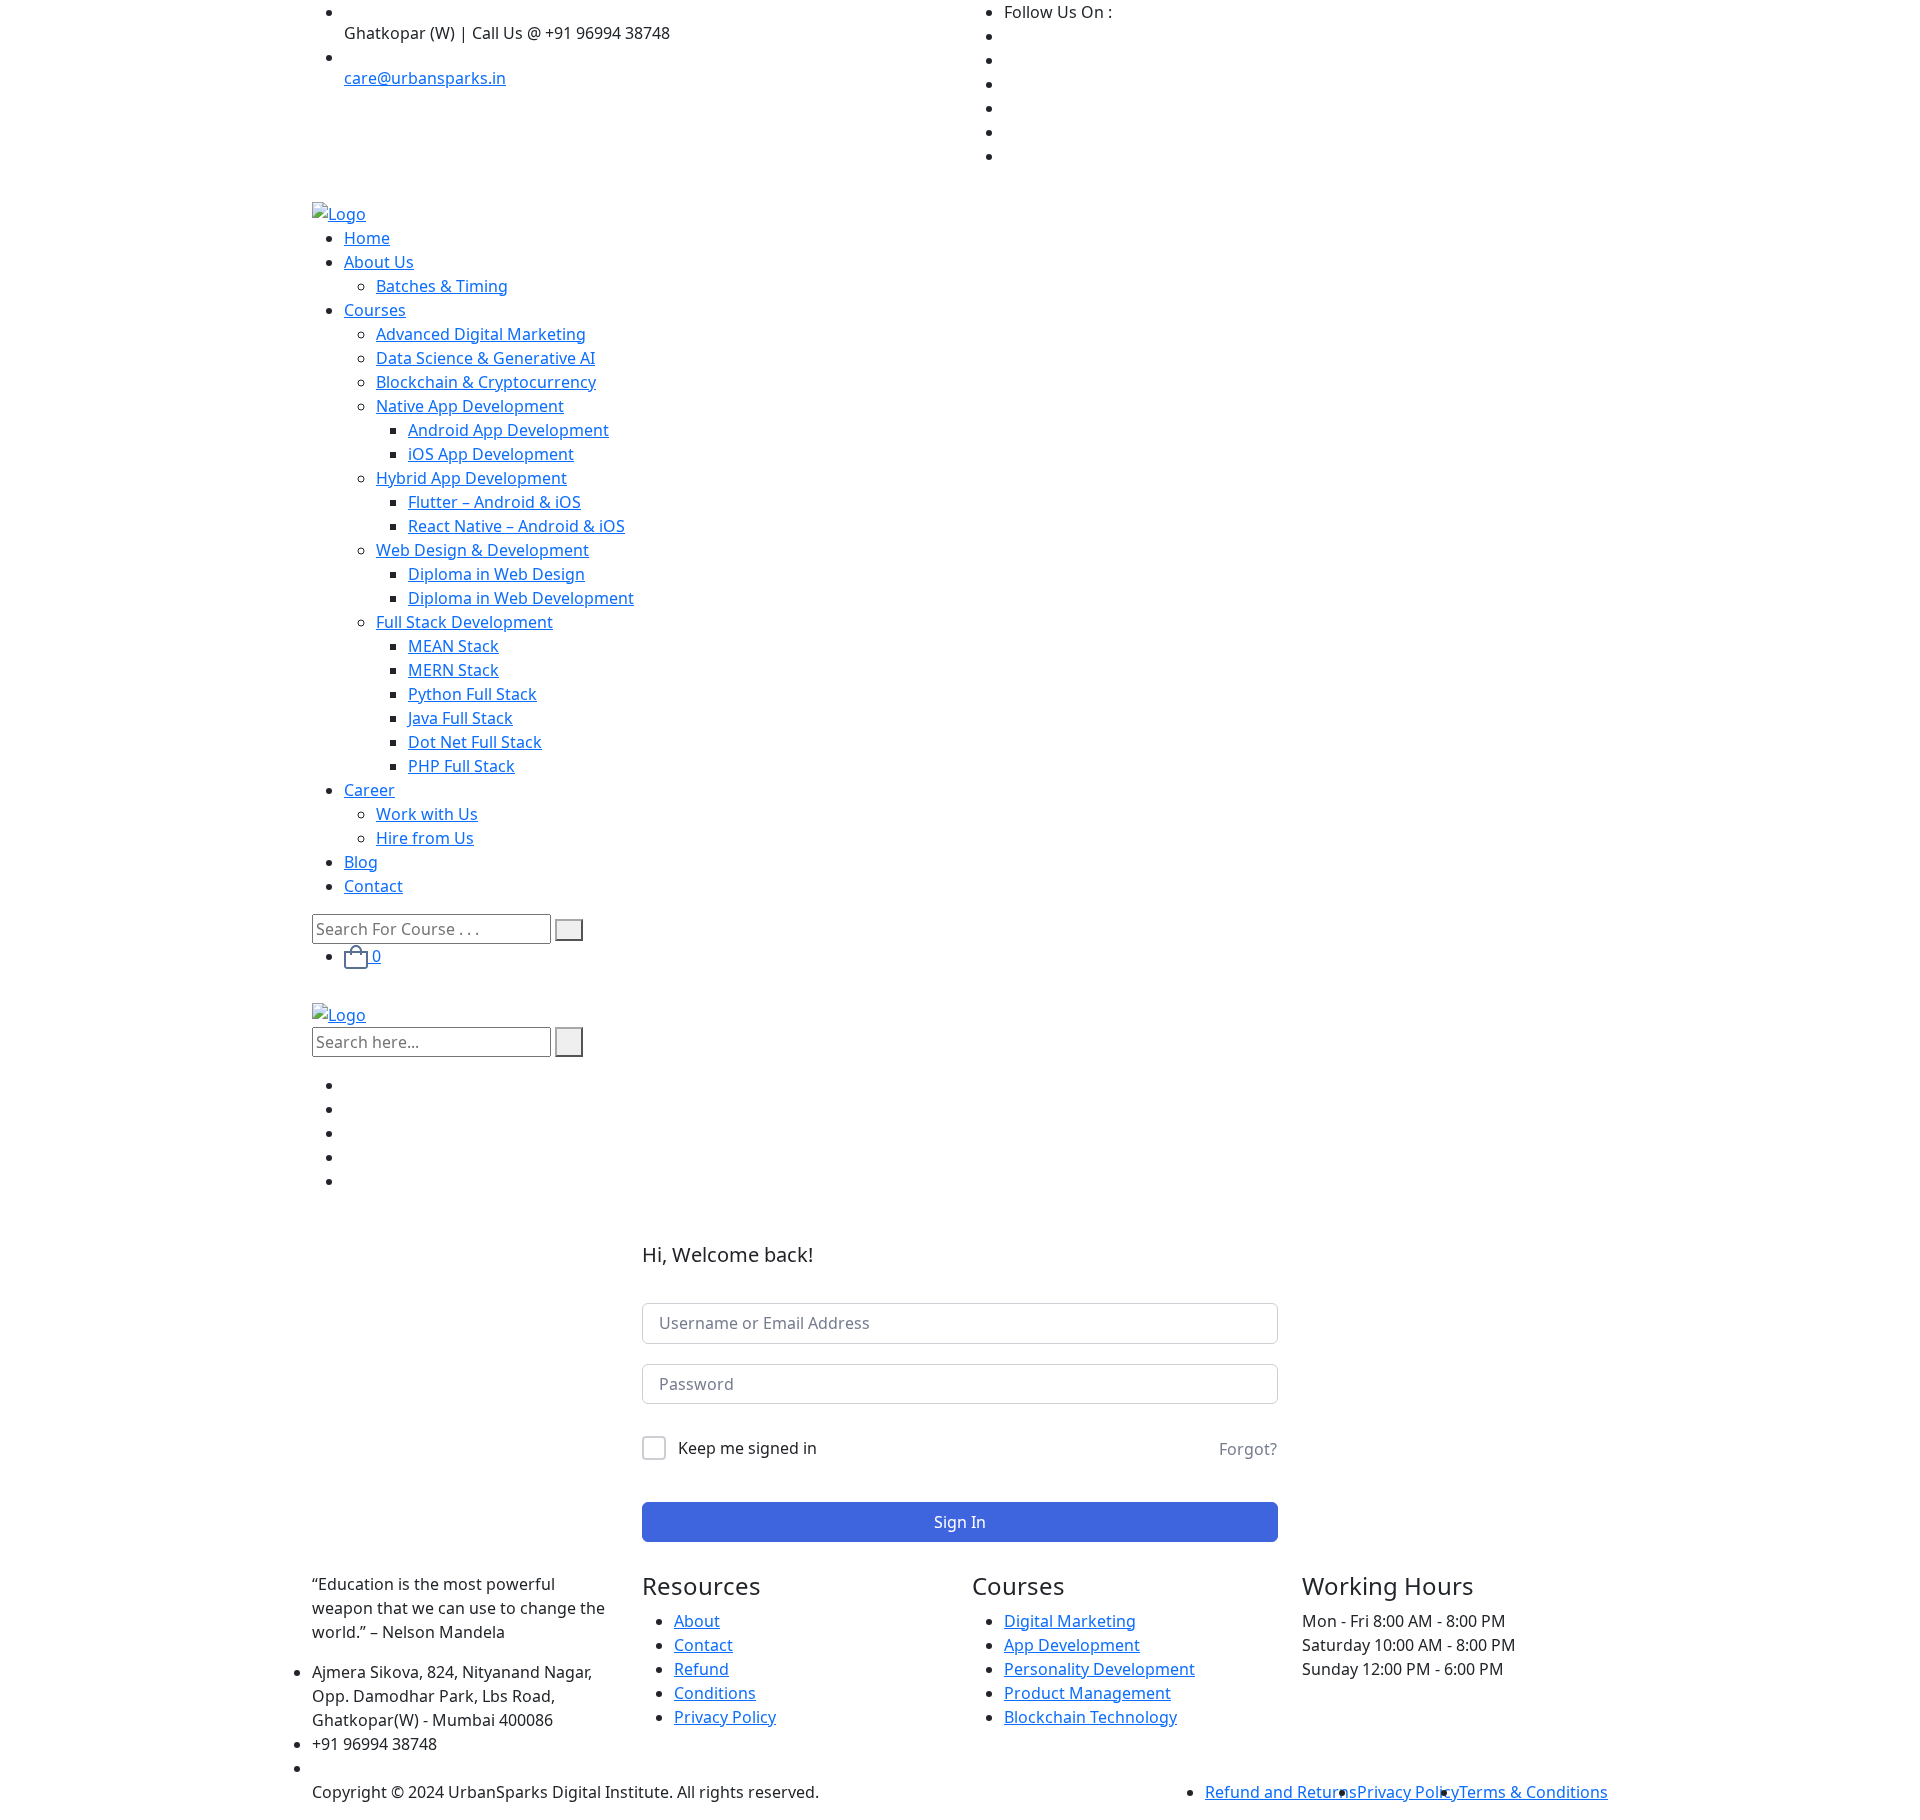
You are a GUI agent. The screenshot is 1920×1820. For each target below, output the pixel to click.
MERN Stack (453, 670)
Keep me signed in (747, 1448)
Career (369, 790)
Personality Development (1099, 1669)
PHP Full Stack (461, 766)
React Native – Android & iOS (516, 526)
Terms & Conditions (1533, 1792)
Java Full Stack (460, 718)
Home (367, 238)
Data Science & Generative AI (485, 358)
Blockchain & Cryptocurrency (486, 382)
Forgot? (1248, 1449)
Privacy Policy (725, 1717)
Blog (361, 862)
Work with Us (427, 814)
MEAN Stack (453, 646)
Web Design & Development (482, 550)
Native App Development (470, 406)
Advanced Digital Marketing (481, 334)
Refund (701, 1669)
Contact (373, 886)
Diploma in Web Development (521, 598)
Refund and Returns (1281, 1792)
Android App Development (508, 430)
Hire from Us (425, 838)
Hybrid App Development (471, 478)
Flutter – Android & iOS (494, 502)
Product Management (1087, 1693)
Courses (375, 310)
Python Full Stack (472, 694)
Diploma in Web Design (496, 574)
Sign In (960, 1522)
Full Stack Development (464, 622)
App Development (1072, 1645)
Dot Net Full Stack (475, 742)
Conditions (715, 1693)
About (697, 1621)
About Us (379, 262)
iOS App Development (491, 454)
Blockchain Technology (1090, 1717)
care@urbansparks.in (425, 78)
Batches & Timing (442, 286)
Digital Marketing (1070, 1621)
